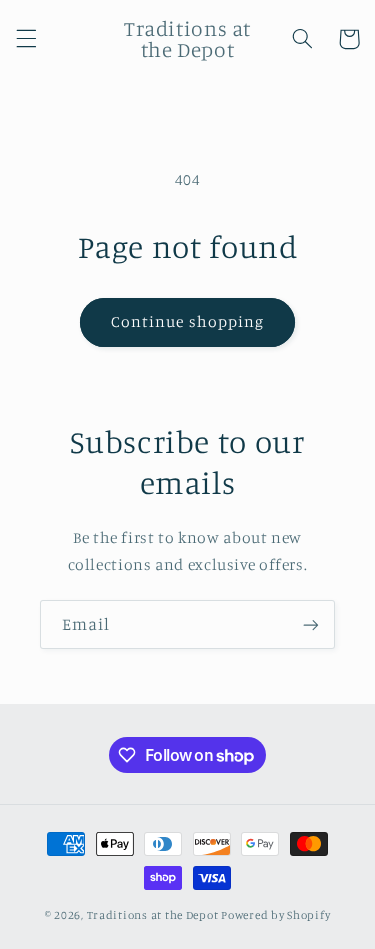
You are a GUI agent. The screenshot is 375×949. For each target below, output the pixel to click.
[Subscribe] (311, 624)
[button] (26, 39)
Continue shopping (187, 321)
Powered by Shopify (275, 915)
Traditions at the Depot (153, 915)
